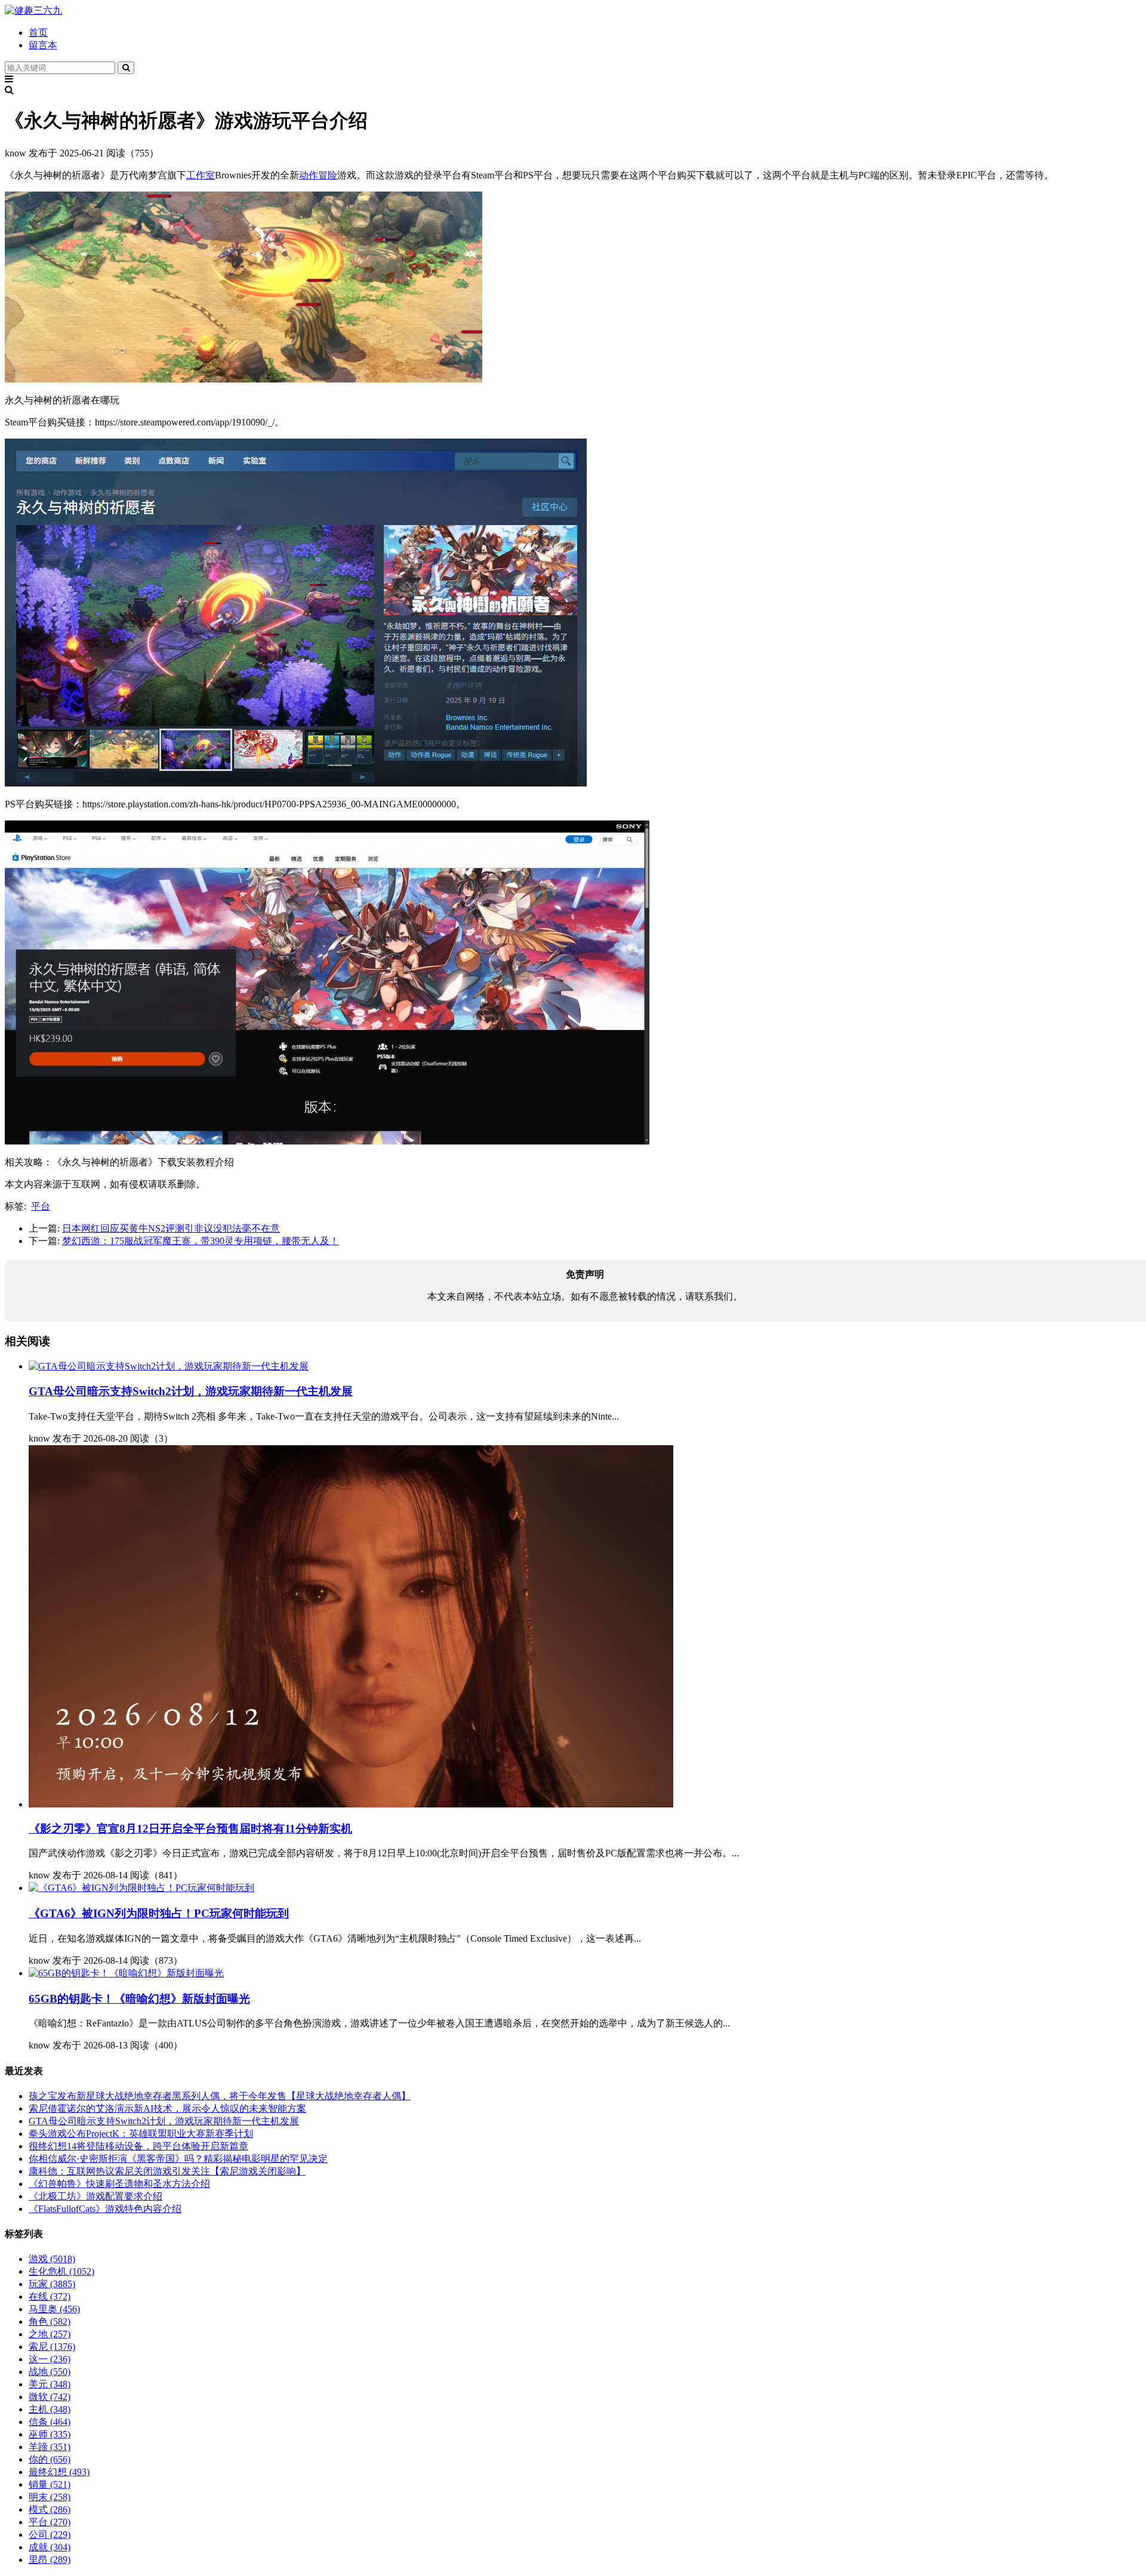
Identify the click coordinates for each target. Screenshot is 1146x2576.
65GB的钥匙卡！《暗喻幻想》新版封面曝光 (139, 1999)
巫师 (50, 2434)
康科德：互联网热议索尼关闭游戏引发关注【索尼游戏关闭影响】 (167, 2171)
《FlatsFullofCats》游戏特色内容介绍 (105, 2209)
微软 (50, 2397)
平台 (41, 1206)
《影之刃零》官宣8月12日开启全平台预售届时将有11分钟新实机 (190, 1829)
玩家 (52, 2284)
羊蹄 (50, 2447)
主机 (50, 2409)
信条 (50, 2422)
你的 (50, 2459)
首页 (38, 33)
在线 (50, 2296)
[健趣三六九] (33, 10)
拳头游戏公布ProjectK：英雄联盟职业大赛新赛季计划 (141, 2134)
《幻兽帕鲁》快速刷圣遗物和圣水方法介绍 (119, 2184)
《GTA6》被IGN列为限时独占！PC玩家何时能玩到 (159, 1913)
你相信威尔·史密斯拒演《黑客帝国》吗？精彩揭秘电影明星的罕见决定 (178, 2159)
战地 (50, 2372)
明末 (50, 2497)
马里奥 (54, 2309)
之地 (50, 2334)
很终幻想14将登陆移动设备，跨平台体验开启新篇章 (138, 2146)
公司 (50, 2535)
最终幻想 (59, 2472)
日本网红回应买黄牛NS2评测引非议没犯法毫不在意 (171, 1228)
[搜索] (126, 68)
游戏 (52, 2259)
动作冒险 (318, 175)
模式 (50, 2509)
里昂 (50, 2560)
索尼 (52, 2347)
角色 (50, 2322)
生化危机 (61, 2271)
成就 (50, 2547)
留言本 (43, 45)
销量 (50, 2484)
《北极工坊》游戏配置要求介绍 (95, 2196)
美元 (50, 2384)
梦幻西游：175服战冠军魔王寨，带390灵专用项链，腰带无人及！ (201, 1241)
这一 (50, 2359)
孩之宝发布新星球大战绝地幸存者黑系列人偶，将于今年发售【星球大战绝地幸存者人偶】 (220, 2096)
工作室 (201, 175)
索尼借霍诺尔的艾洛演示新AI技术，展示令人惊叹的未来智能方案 (167, 2108)
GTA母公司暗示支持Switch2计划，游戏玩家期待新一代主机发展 (191, 1391)
